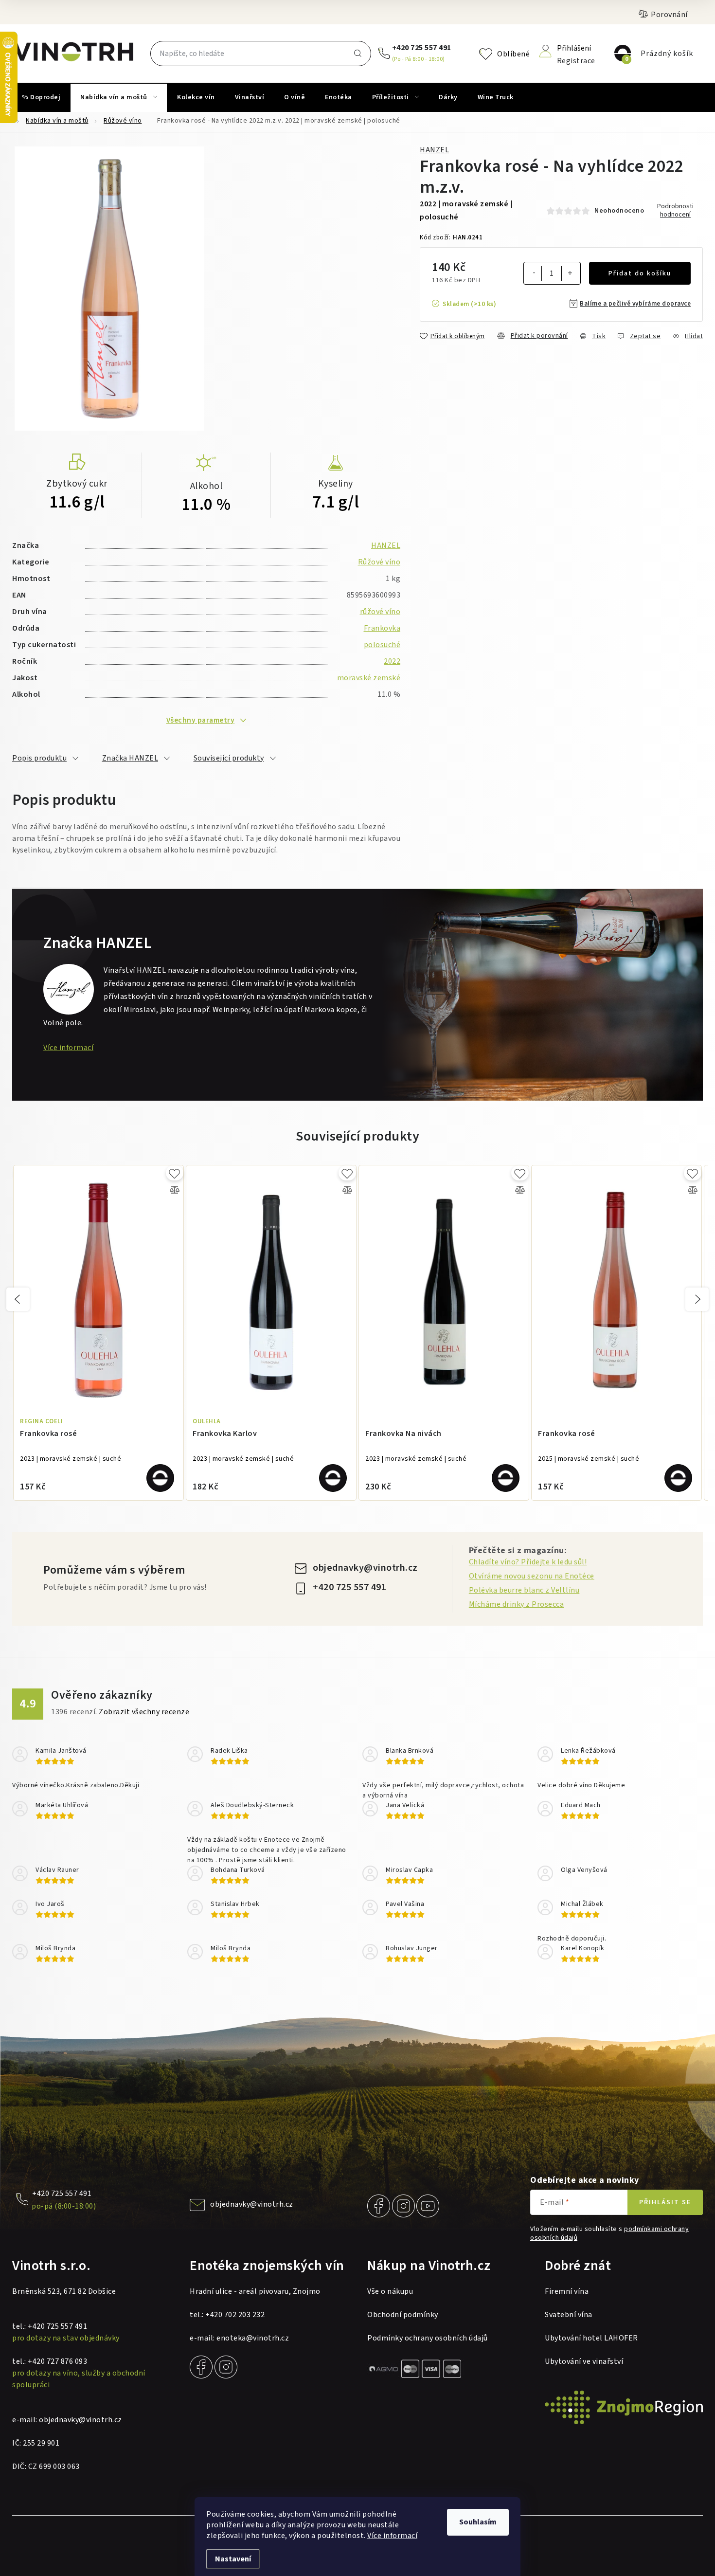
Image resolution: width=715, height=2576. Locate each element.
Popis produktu (39, 758)
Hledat (357, 54)
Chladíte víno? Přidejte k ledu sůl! (528, 1562)
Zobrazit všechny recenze (144, 1712)
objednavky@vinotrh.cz (365, 1568)
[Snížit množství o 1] (534, 273)
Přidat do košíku (640, 273)
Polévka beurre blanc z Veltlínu (524, 1590)
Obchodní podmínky (403, 2315)
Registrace (576, 60)
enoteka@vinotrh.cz (253, 2338)
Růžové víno (379, 562)
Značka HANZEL (130, 758)
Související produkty (229, 758)
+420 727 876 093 (57, 2361)
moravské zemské (369, 678)
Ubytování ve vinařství (584, 2361)
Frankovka (382, 628)
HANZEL (434, 150)
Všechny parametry (201, 720)
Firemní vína (567, 2291)
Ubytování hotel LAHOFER (591, 2338)
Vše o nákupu (390, 2291)
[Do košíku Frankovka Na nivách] (506, 1478)
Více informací (392, 2536)
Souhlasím (478, 2522)
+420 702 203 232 (235, 2315)
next (697, 1299)
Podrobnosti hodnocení (675, 211)
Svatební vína (569, 2315)
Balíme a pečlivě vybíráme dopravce (635, 304)
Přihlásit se (665, 2202)
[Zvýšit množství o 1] (570, 274)
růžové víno (380, 612)
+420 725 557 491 (422, 48)
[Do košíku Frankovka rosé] (160, 1478)
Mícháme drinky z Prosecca (517, 1604)
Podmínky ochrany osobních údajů (428, 2338)
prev (18, 1299)
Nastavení (233, 2559)
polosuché (382, 645)
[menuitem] (41, 97)
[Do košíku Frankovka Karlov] (333, 1478)
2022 (392, 661)
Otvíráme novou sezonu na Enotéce (532, 1576)
